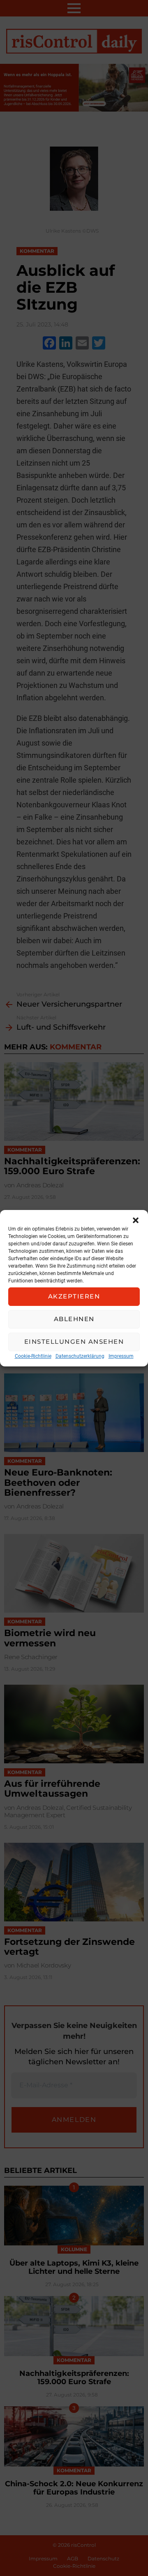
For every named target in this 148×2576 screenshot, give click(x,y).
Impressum (121, 1356)
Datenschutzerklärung (80, 1356)
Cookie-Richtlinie (33, 1356)
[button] (136, 1220)
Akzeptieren (74, 1296)
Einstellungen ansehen (74, 1342)
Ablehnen (74, 1319)
